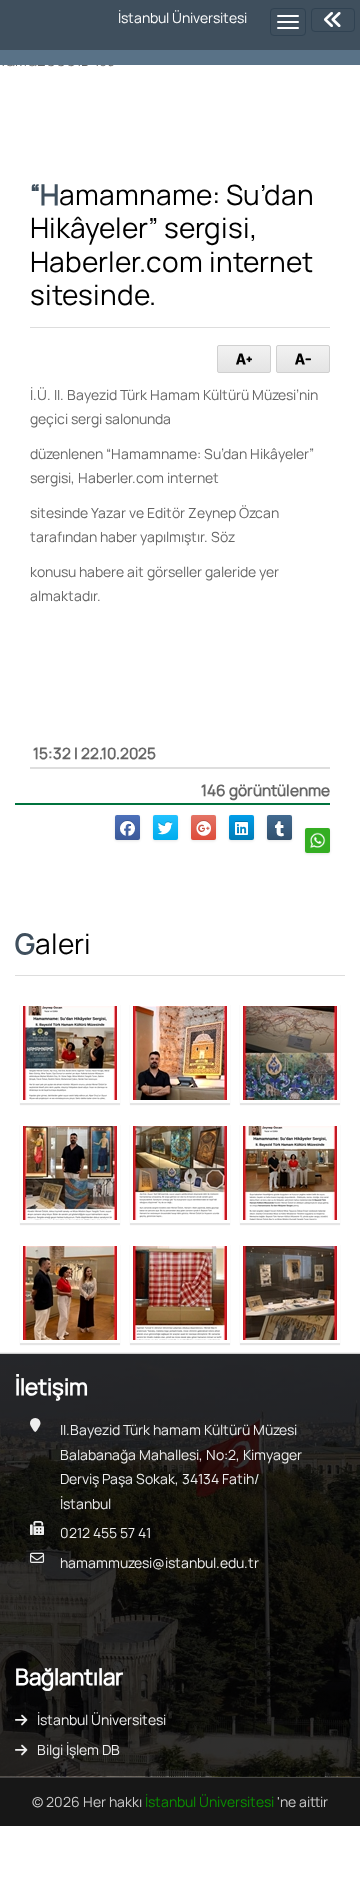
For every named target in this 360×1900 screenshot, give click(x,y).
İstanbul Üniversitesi (101, 1719)
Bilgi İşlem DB (78, 1749)
